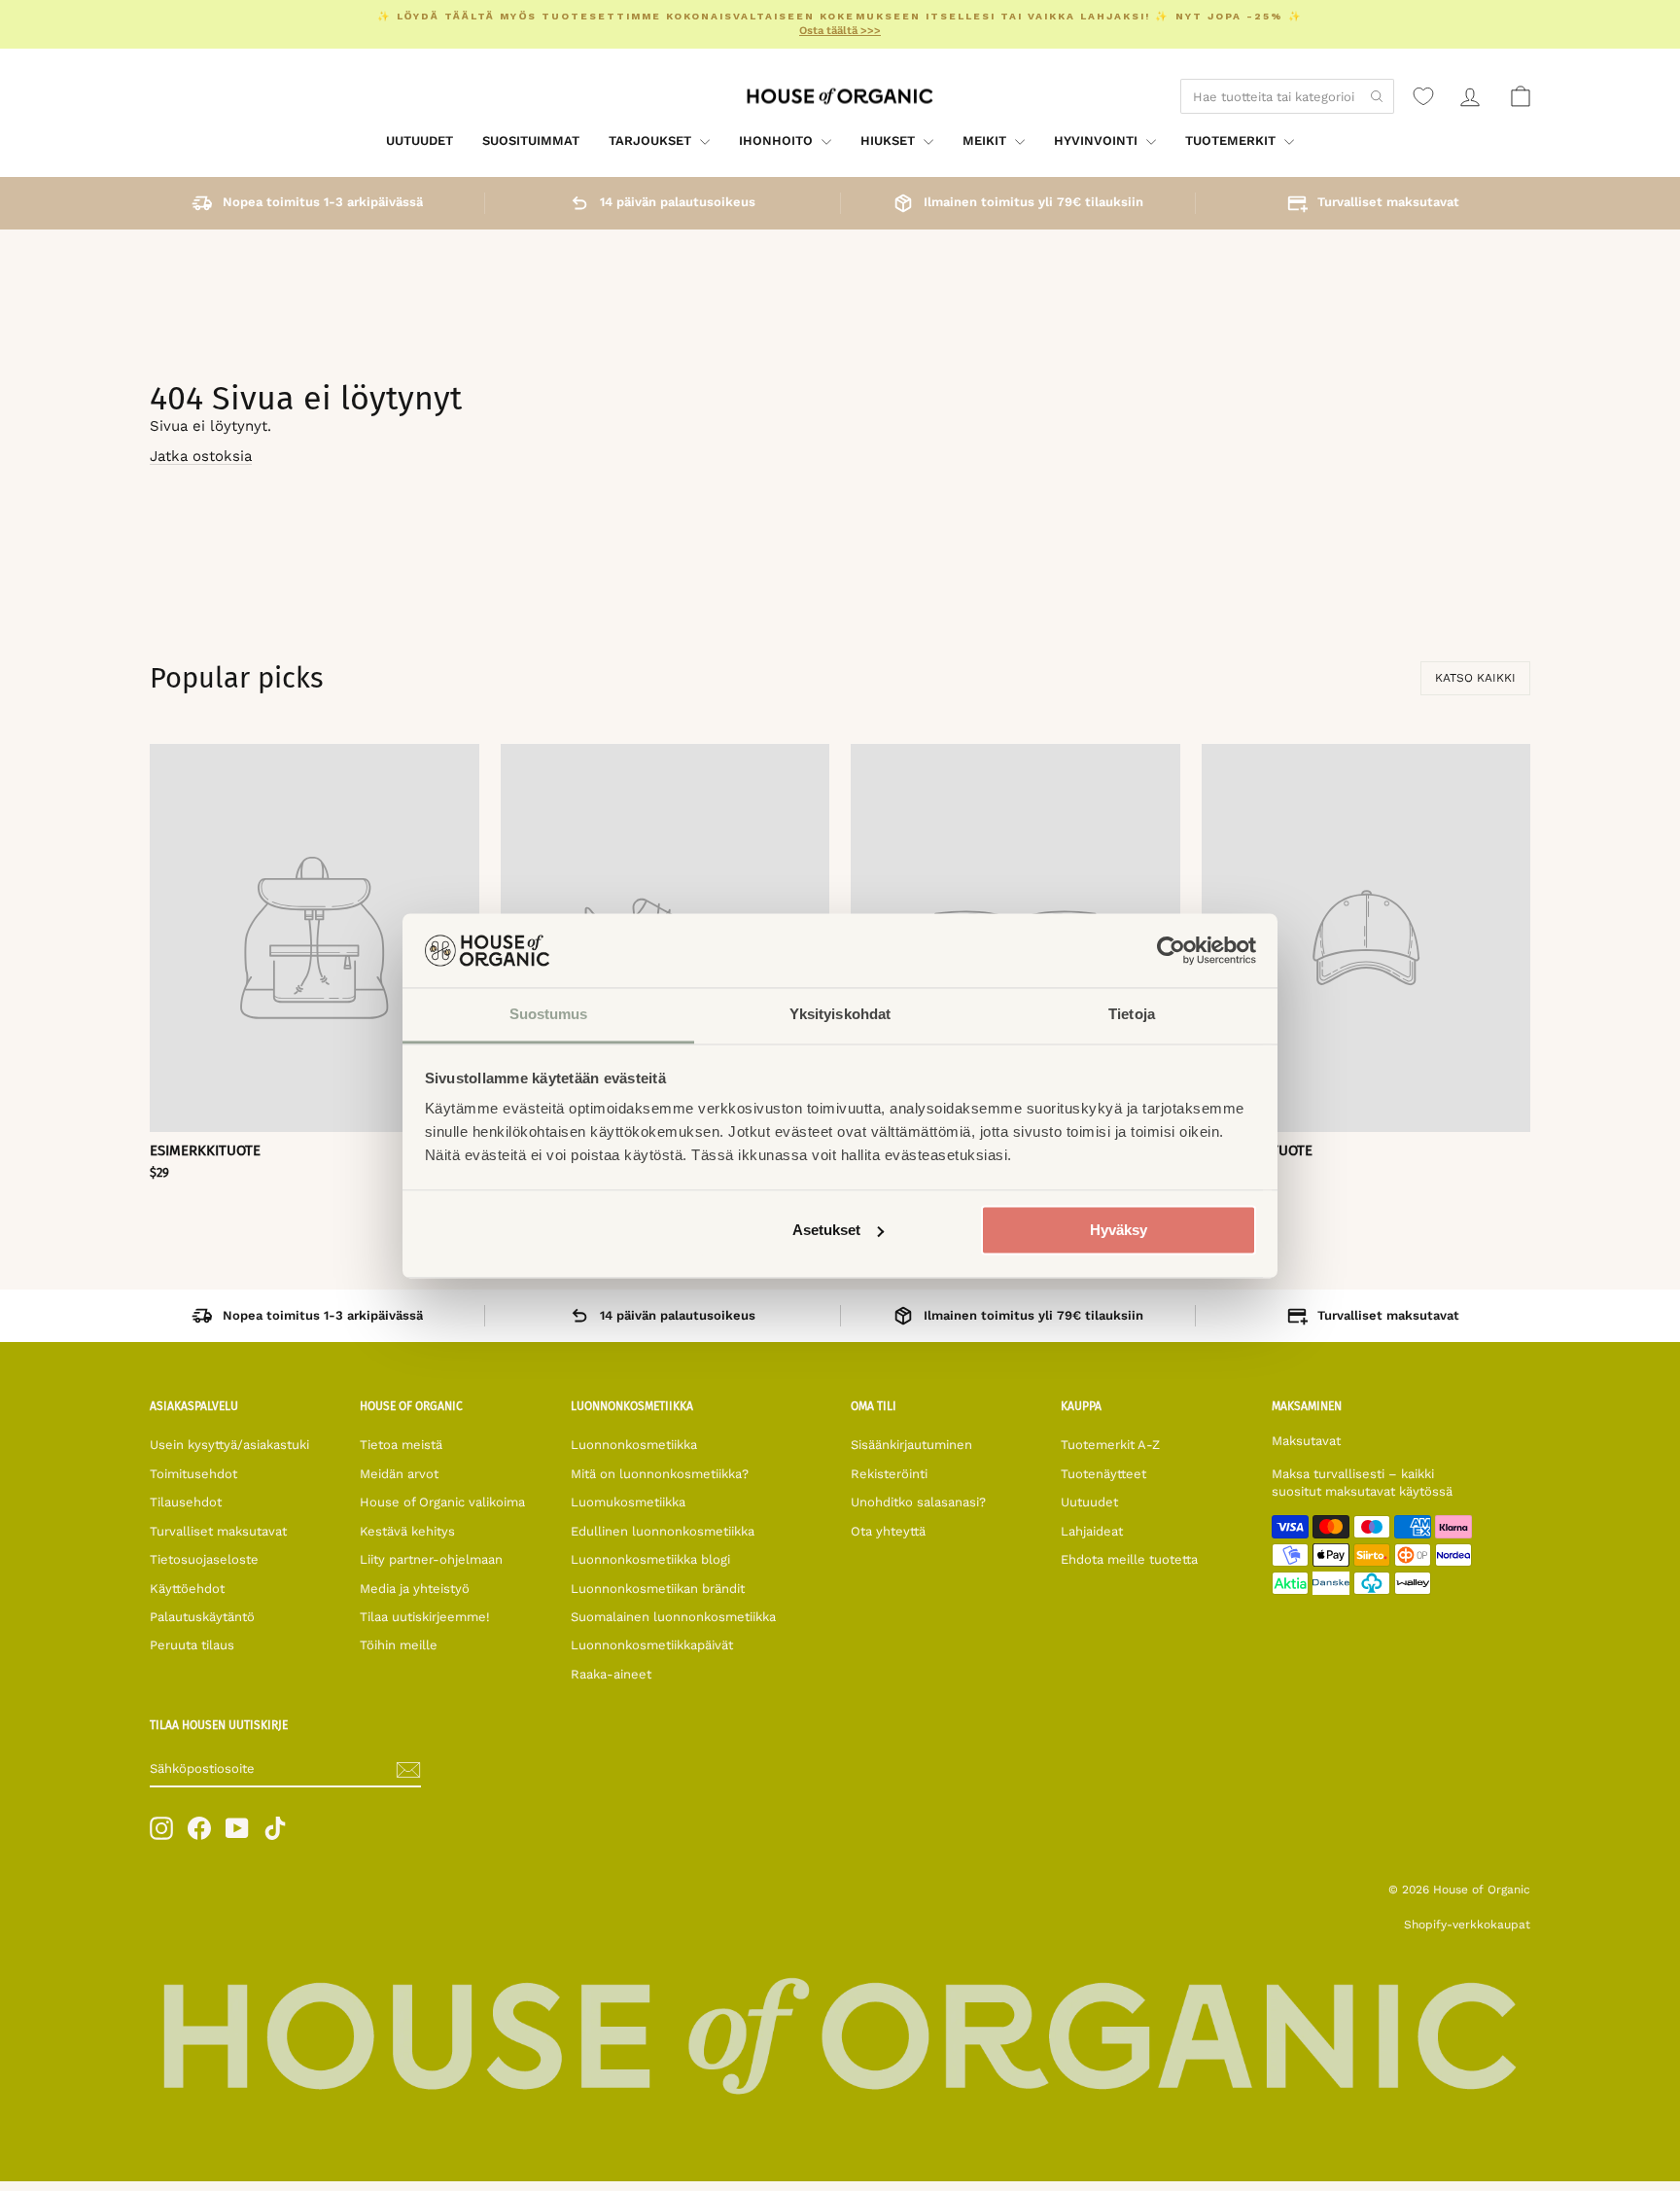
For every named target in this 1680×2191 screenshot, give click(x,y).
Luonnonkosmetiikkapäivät (652, 1645)
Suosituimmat (531, 141)
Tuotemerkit (1232, 141)
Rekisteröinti (889, 1474)
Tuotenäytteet (1103, 1474)
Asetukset (826, 1230)
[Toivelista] (1423, 96)
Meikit (986, 141)
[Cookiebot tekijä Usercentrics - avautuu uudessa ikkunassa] (1171, 950)
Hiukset (890, 141)
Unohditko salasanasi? (918, 1502)
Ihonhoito (778, 141)
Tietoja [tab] (1132, 1015)
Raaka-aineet (611, 1674)
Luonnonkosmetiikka (634, 1445)
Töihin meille (399, 1645)
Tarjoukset (652, 141)
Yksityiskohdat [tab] (840, 1015)
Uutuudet (420, 141)
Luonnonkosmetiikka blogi (650, 1559)
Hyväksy (1119, 1230)
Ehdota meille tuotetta (1129, 1559)
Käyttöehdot (187, 1589)
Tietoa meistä (401, 1445)
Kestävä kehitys (407, 1531)
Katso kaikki (1475, 678)
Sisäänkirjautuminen (911, 1445)
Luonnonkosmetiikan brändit (658, 1589)
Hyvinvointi (1098, 141)
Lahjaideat (1092, 1531)
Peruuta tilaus (192, 1645)
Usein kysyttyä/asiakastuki (229, 1445)
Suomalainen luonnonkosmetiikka (673, 1617)
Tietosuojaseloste (204, 1559)
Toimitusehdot (193, 1474)
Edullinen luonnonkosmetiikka (663, 1531)
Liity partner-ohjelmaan (431, 1559)
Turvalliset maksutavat (218, 1531)
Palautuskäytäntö (202, 1617)
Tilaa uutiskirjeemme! (425, 1617)
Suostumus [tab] (549, 1015)
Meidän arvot (399, 1474)
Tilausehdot (186, 1502)
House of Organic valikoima (442, 1502)
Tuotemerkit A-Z (1110, 1445)
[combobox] (1287, 96)
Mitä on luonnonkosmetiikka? (660, 1474)
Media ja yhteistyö (415, 1589)
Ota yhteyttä (888, 1531)
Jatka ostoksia (201, 456)
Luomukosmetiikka (628, 1502)
